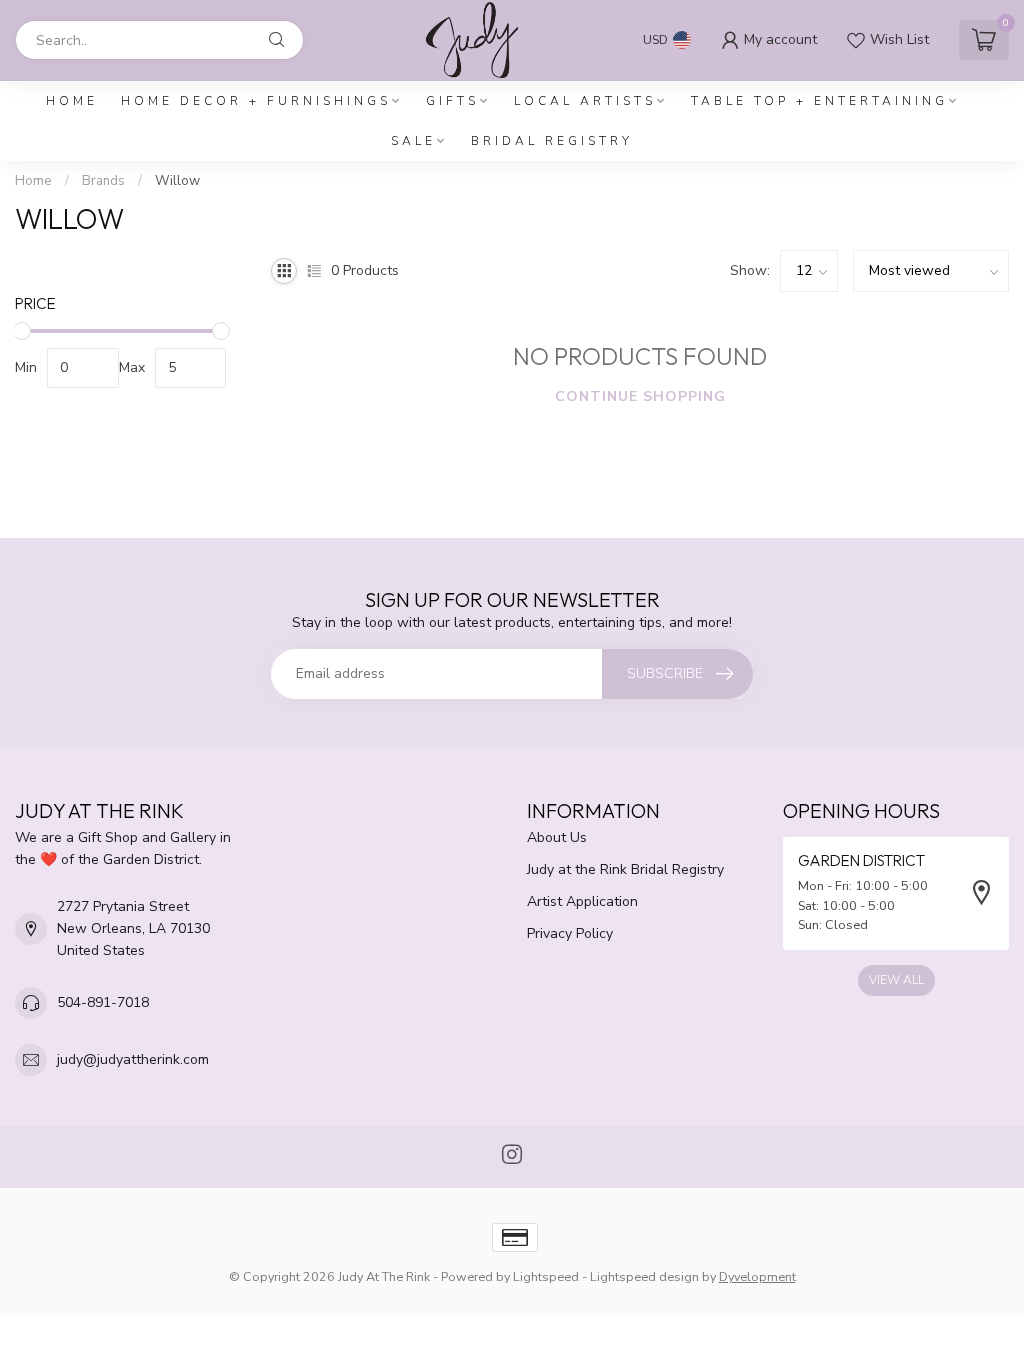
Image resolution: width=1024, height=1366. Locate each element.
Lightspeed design (644, 1276)
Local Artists (585, 101)
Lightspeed (546, 1276)
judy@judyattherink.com (133, 1059)
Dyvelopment (757, 1276)
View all (896, 980)
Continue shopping (640, 396)
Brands (103, 181)
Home (72, 101)
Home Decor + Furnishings (256, 101)
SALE (413, 141)
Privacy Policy (570, 933)
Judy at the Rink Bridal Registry (625, 869)
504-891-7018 (103, 1002)
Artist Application (582, 901)
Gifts (452, 101)
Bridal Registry (552, 141)
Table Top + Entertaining (819, 101)
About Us (557, 837)
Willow (177, 181)
